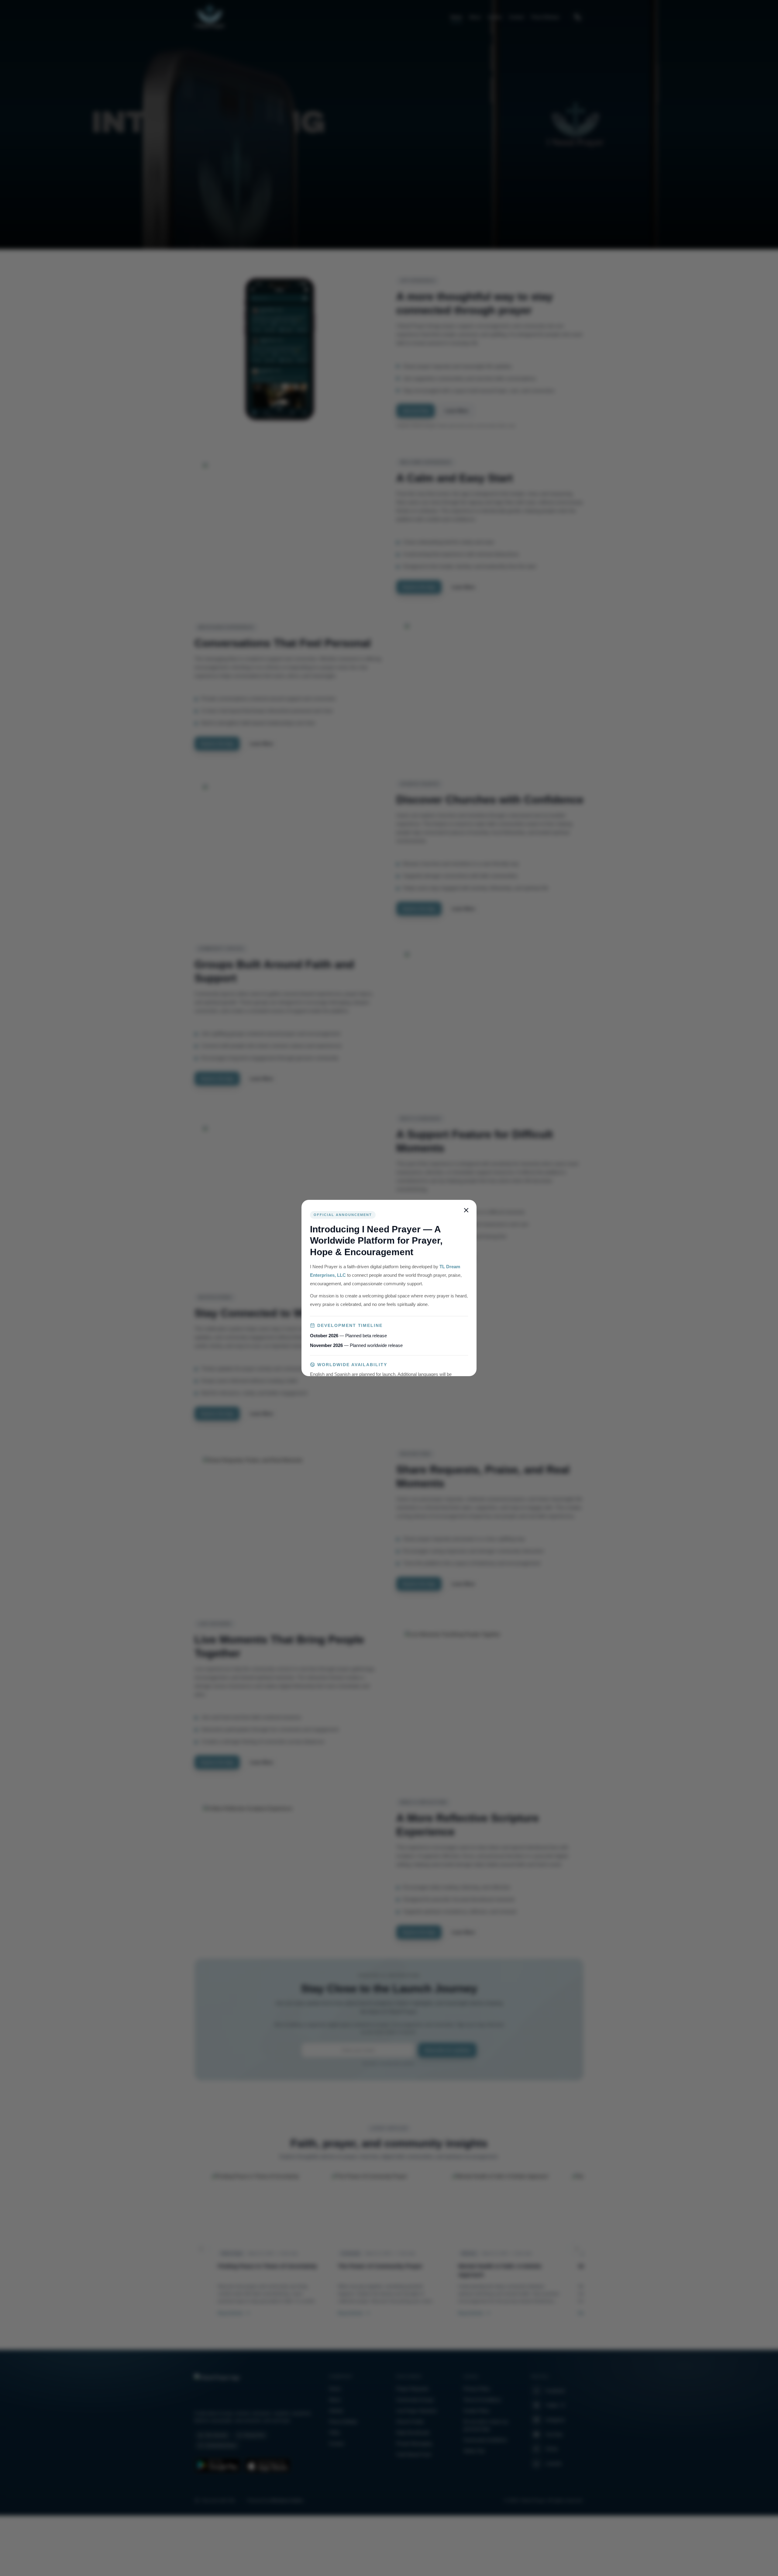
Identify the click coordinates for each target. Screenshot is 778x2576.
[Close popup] (466, 1210)
